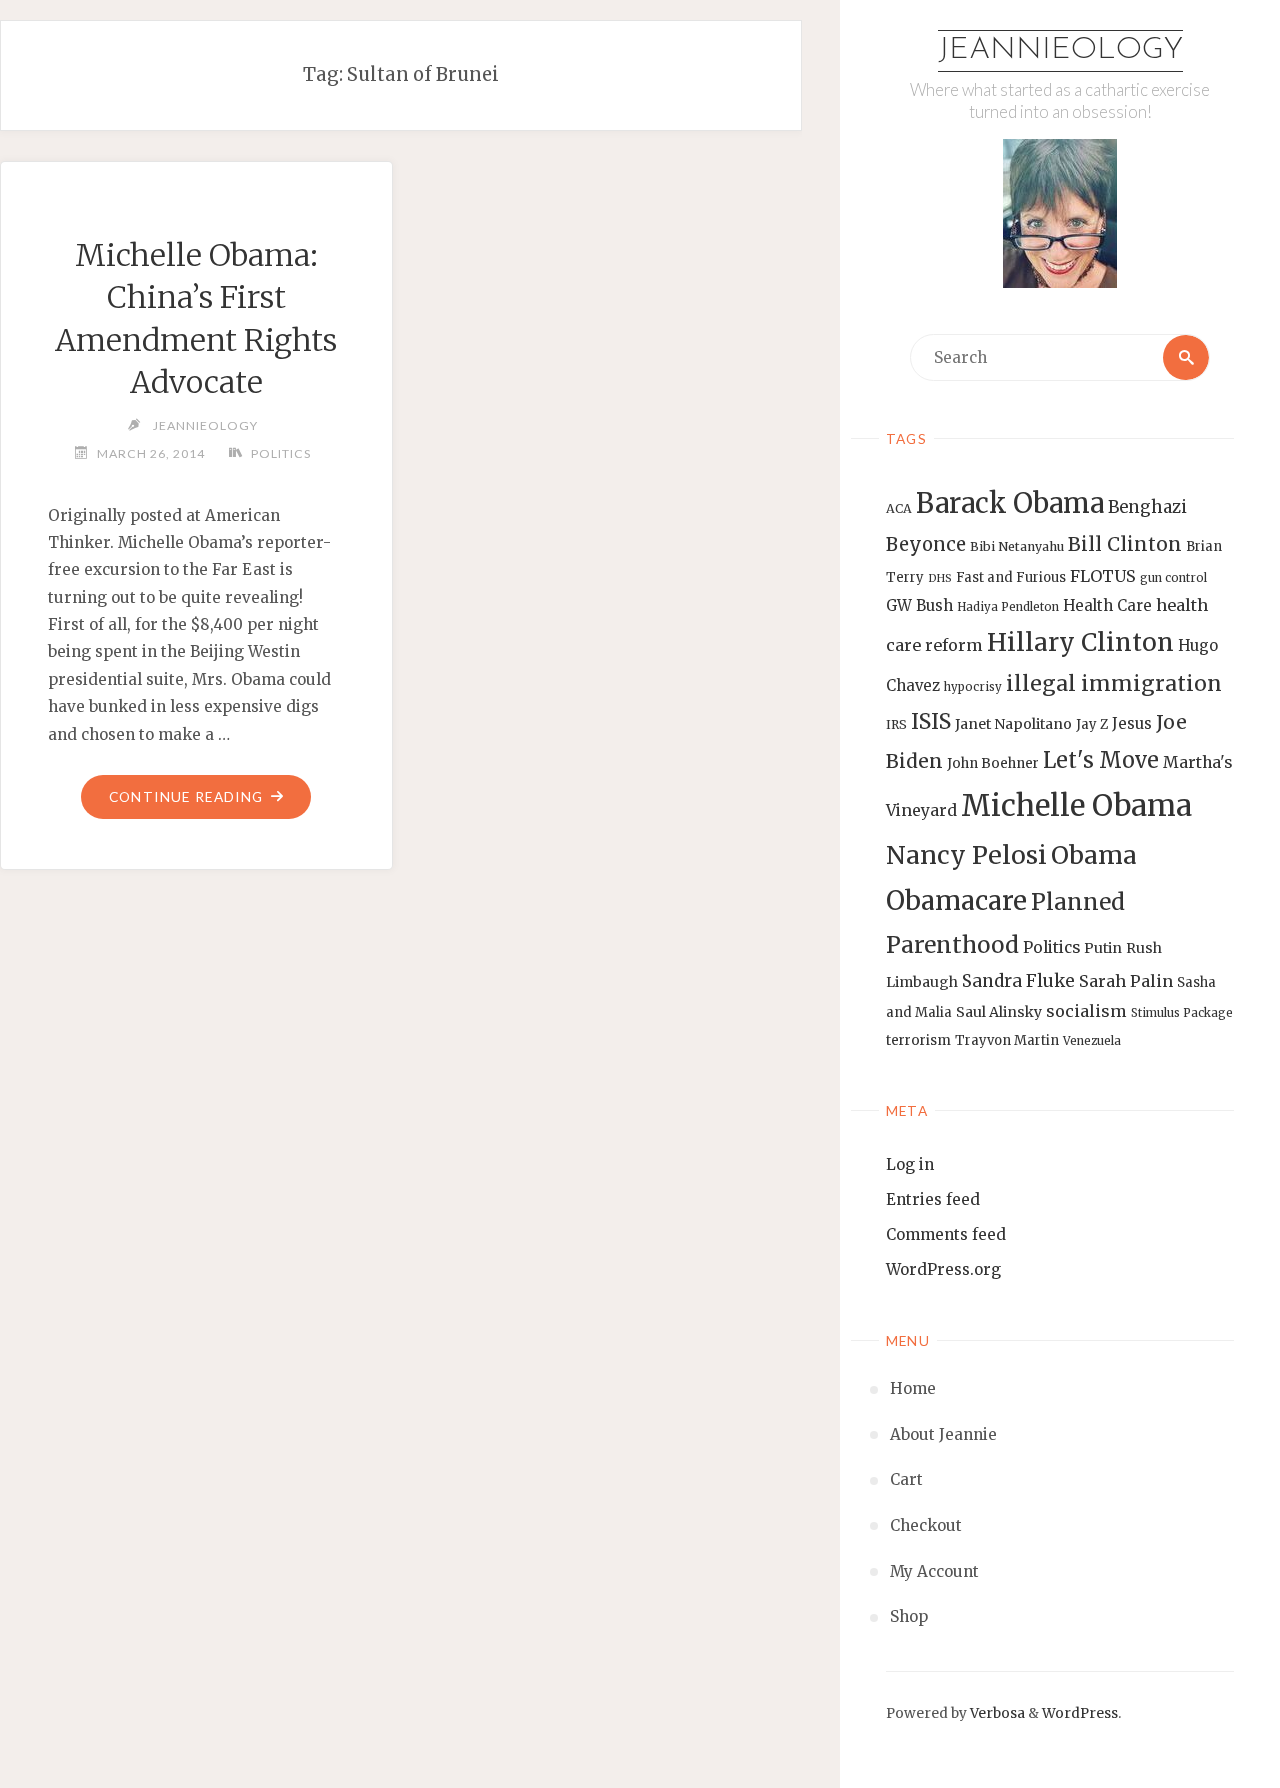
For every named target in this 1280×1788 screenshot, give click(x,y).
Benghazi (1147, 507)
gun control (1173, 578)
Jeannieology (1060, 50)
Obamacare (956, 900)
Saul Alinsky (999, 1012)
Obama (1094, 855)
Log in (910, 1164)
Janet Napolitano (1013, 724)
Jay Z (1092, 724)
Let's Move (1101, 760)
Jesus (1132, 723)
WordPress (1080, 1713)
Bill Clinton (1125, 544)
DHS (940, 578)
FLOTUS (1103, 576)
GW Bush (919, 605)
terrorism (918, 1040)
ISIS (931, 721)
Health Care (1107, 605)
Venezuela (1092, 1041)
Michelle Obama (1076, 805)
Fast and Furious (1011, 577)
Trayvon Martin (1007, 1040)
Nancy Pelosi (966, 855)
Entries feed (933, 1199)
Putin (1103, 948)
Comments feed (946, 1234)
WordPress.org (943, 1269)
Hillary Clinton (1080, 642)
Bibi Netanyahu (1017, 546)
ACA (899, 508)
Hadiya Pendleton (1008, 607)
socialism (1086, 1011)
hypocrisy (973, 687)
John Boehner (993, 763)
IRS (896, 724)
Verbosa (996, 1713)
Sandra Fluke (1018, 981)
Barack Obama (1010, 503)
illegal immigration (1114, 683)
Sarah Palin (1126, 981)
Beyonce (926, 544)
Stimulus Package (1182, 1013)
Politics (1051, 947)
